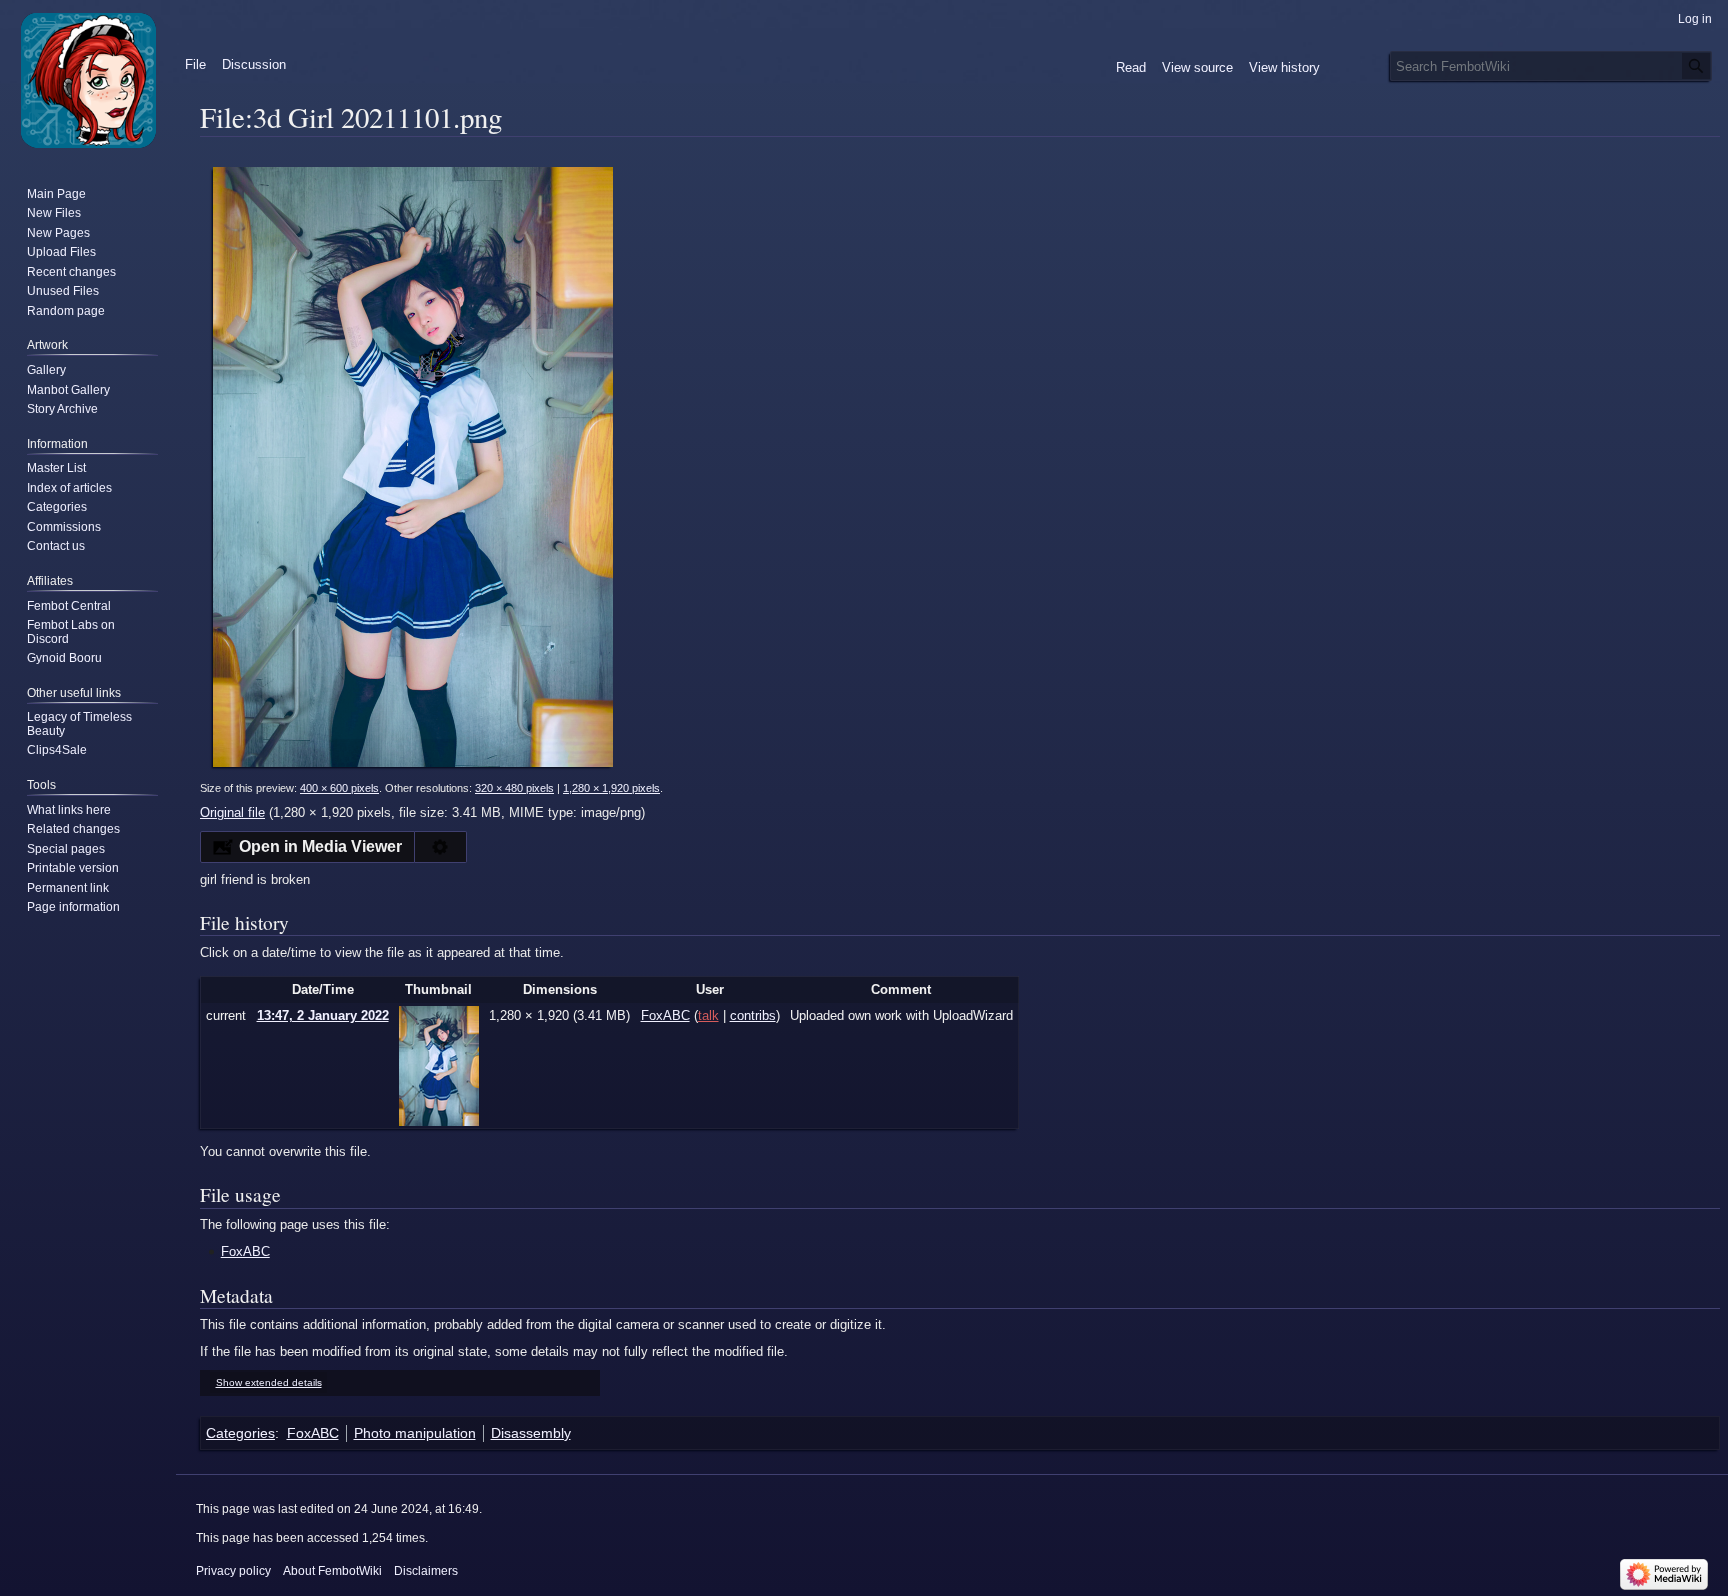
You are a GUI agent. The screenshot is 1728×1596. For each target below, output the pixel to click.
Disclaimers (426, 1571)
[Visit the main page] (88, 80)
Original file (232, 812)
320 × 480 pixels (514, 788)
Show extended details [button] (269, 1382)
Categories (240, 1433)
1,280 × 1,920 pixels (611, 788)
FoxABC (245, 1251)
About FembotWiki (332, 1571)
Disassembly (531, 1433)
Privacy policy (233, 1571)
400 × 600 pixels (339, 788)
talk (708, 1015)
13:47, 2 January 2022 (323, 1015)
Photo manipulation (415, 1433)
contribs (753, 1015)
